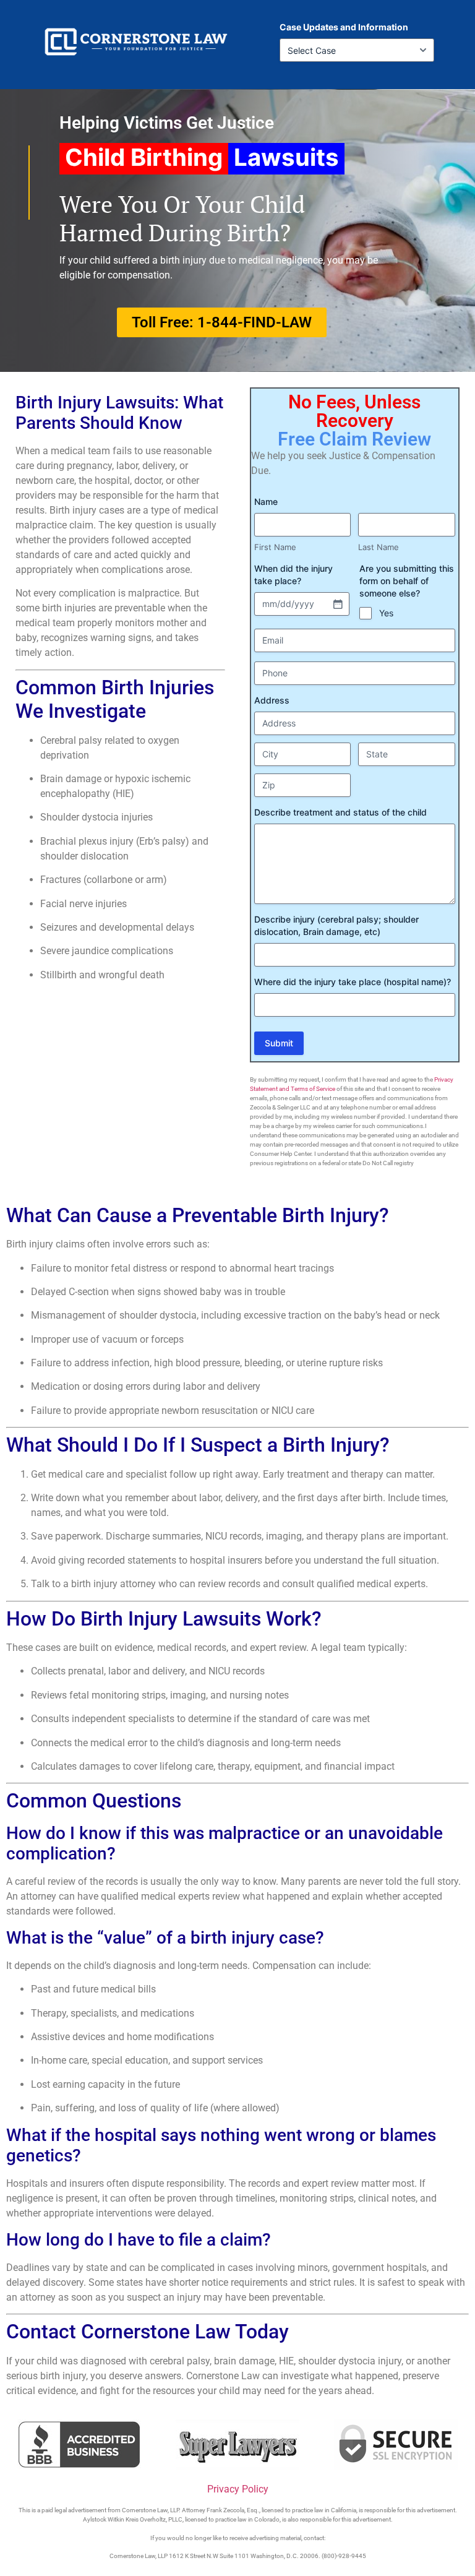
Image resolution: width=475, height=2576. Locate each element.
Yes (386, 613)
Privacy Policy (238, 2489)
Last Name (379, 547)
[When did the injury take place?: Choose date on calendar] (338, 604)
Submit (279, 1043)
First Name (275, 547)
